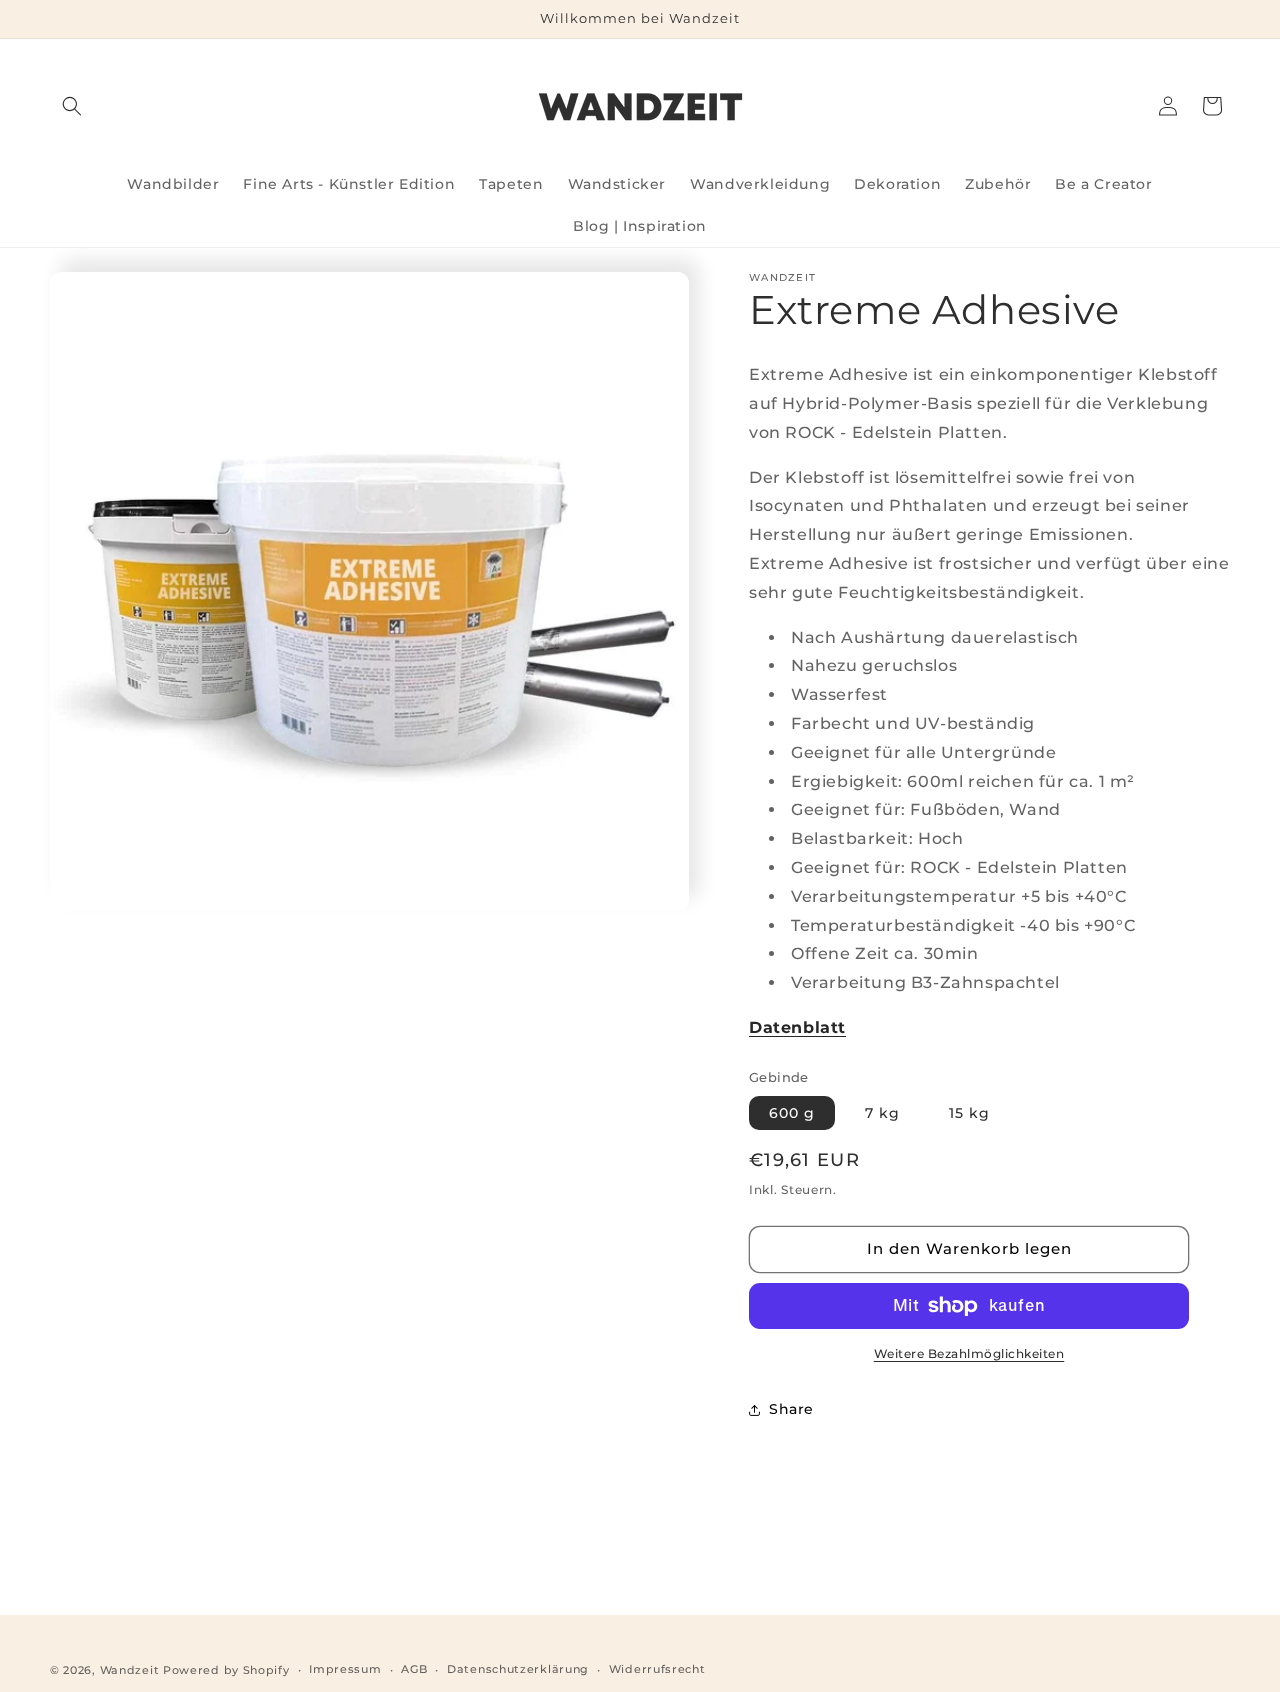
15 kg (969, 1113)
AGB (414, 1669)
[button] (72, 106)
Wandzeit (130, 1670)
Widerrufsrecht (657, 1669)
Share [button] (791, 1409)
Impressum (345, 1669)
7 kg (882, 1113)
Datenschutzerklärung (518, 1669)
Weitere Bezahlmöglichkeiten (969, 1353)
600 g (792, 1113)
